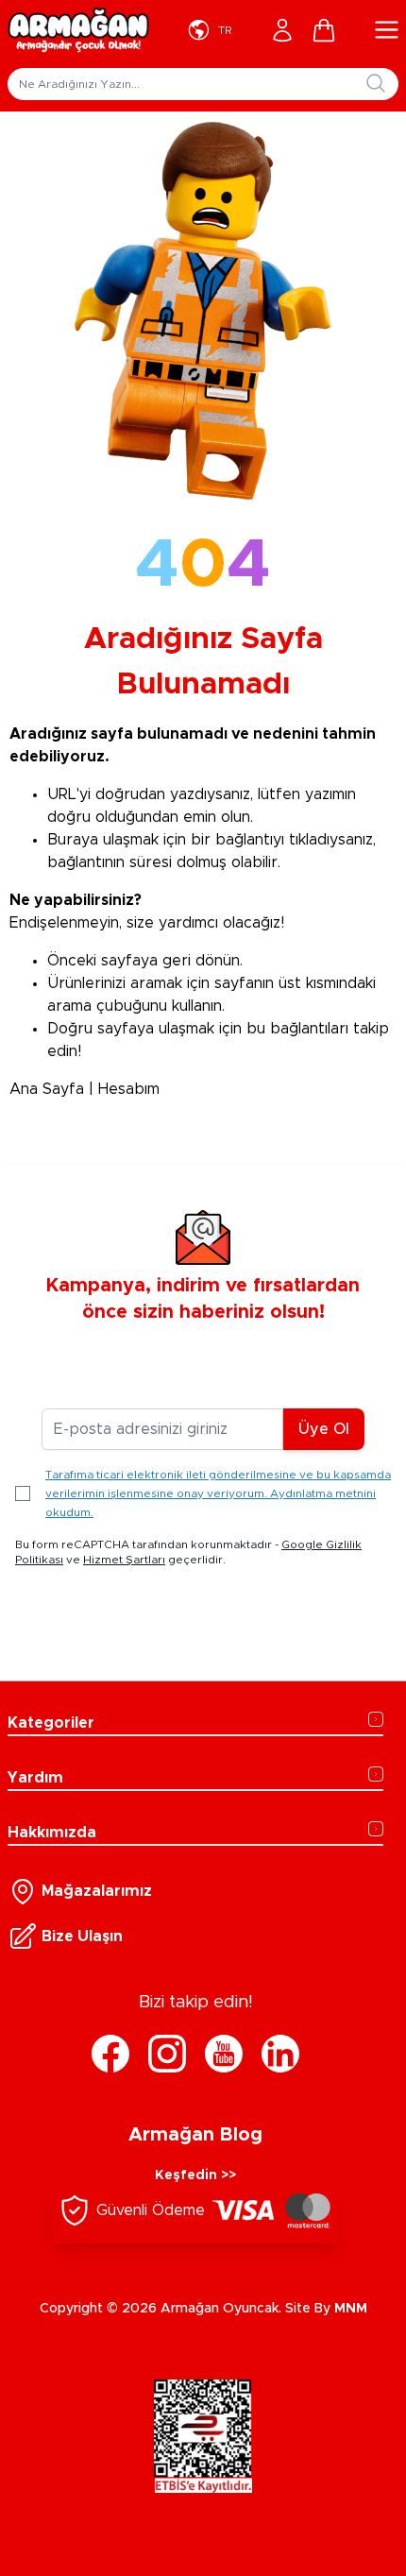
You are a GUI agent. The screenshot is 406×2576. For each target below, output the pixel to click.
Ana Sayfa (47, 1089)
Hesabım (129, 1089)
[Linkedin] (280, 2054)
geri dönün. (203, 961)
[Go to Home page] (78, 30)
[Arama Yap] (376, 83)
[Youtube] (224, 2054)
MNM (351, 2309)
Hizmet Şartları (124, 1560)
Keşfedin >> (195, 2175)
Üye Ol (324, 1429)
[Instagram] (167, 2054)
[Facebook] (110, 2054)
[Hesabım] (282, 30)
